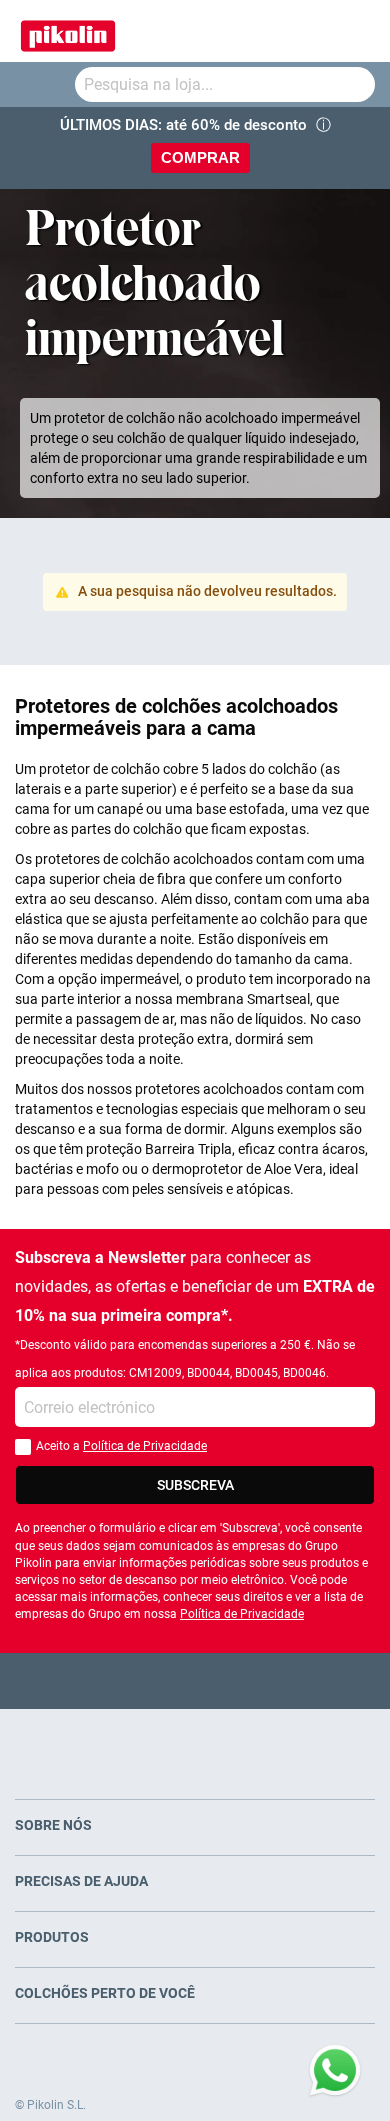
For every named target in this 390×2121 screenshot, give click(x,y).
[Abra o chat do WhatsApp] (335, 2071)
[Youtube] (195, 1680)
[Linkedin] (273, 1680)
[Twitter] (156, 1680)
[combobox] (225, 84)
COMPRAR (200, 157)
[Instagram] (234, 1680)
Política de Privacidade (145, 1446)
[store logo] (68, 31)
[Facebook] (117, 1680)
